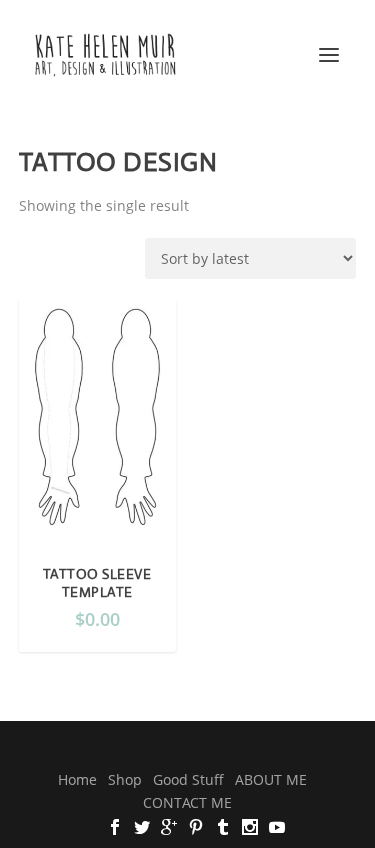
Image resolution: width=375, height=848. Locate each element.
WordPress (321, 749)
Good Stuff (188, 779)
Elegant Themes (155, 749)
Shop (125, 779)
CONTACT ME (187, 802)
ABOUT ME (271, 779)
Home (77, 779)
